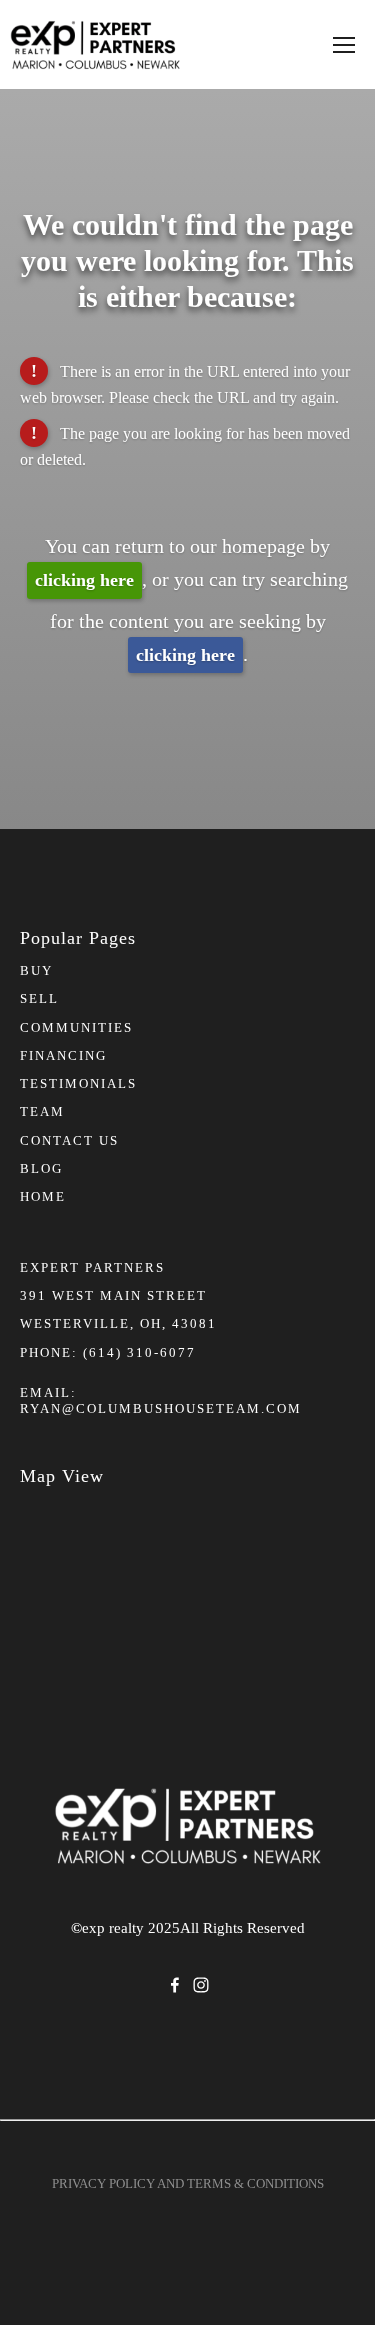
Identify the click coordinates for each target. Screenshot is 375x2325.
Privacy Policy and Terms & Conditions (188, 2183)
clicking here (84, 580)
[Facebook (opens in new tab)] (175, 1985)
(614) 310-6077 (139, 1352)
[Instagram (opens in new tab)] (201, 1985)
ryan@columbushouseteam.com (161, 1408)
